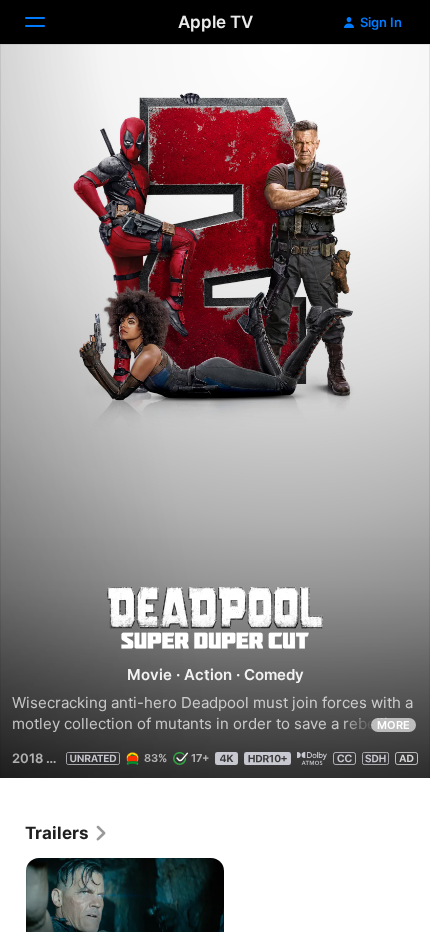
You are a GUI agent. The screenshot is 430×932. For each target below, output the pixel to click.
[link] (67, 833)
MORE (393, 725)
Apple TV (215, 22)
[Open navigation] (47, 22)
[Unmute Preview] (376, 83)
